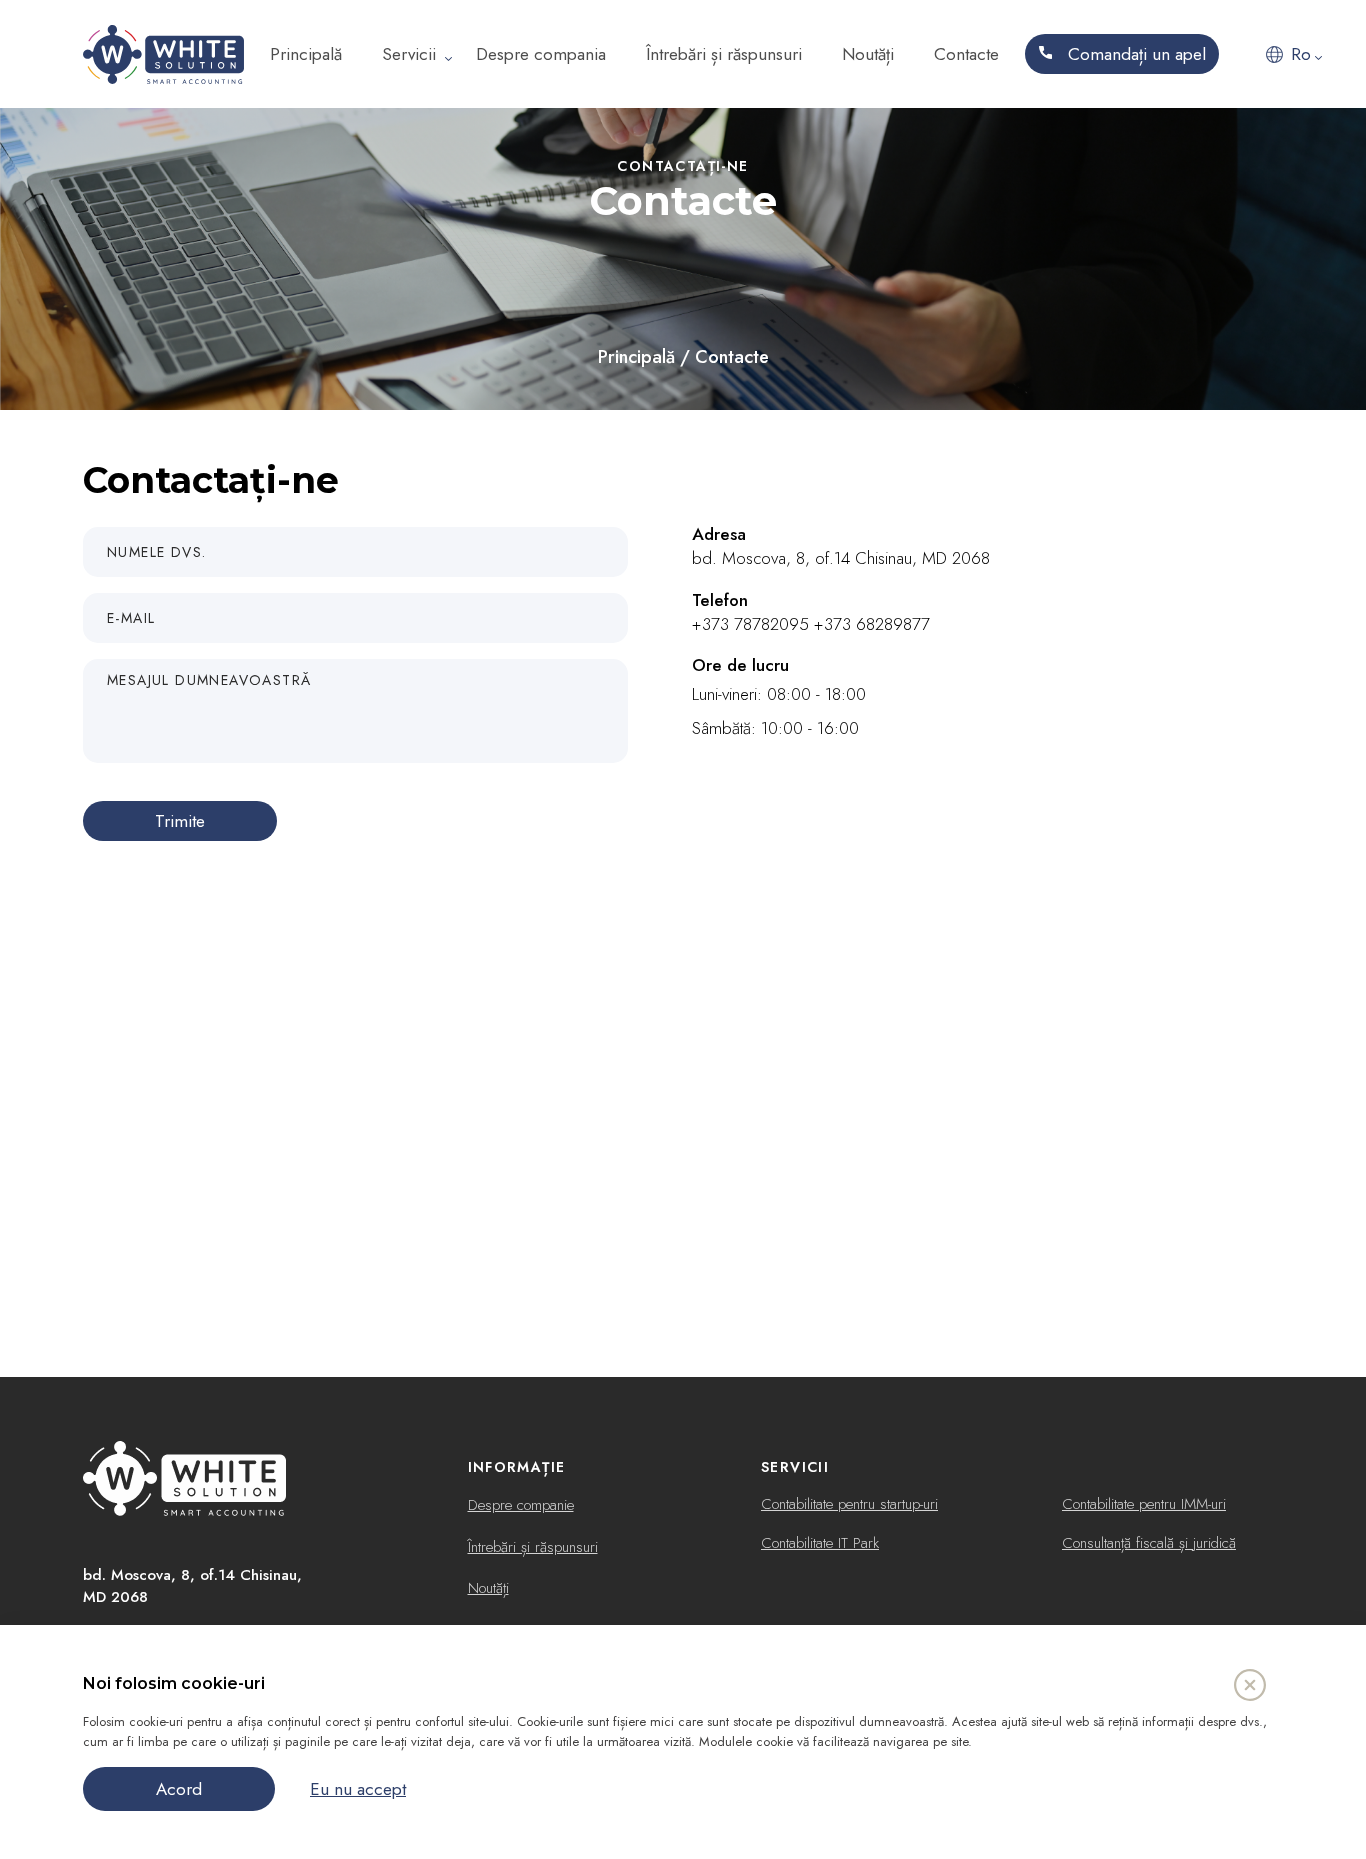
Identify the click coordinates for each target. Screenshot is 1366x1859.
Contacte (966, 54)
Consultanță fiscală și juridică (1149, 1543)
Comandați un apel (1134, 54)
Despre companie (521, 1505)
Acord (179, 1789)
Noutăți (868, 54)
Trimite (180, 821)
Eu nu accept (358, 1789)
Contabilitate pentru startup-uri (849, 1504)
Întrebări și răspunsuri (724, 54)
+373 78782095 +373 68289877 (811, 624)
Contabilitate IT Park (820, 1543)
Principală (306, 54)
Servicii (409, 54)
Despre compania (541, 54)
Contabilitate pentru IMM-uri (1144, 1504)
